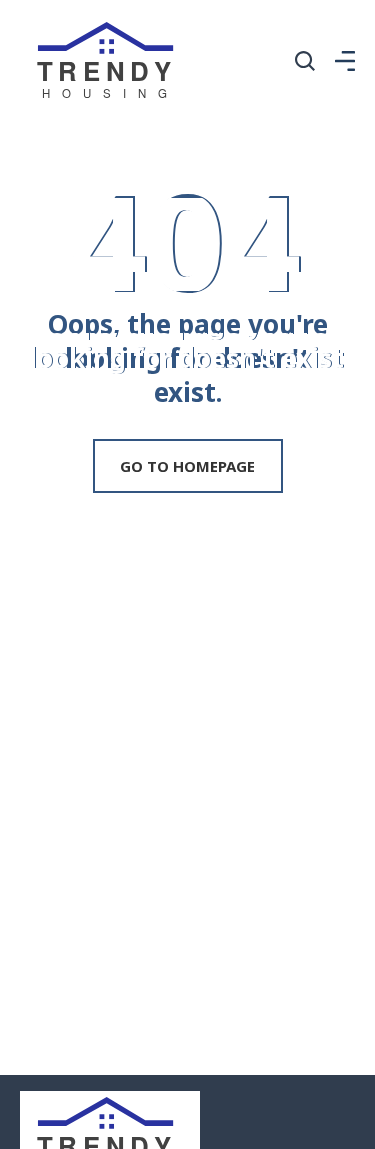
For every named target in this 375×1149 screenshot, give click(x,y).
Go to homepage (187, 466)
